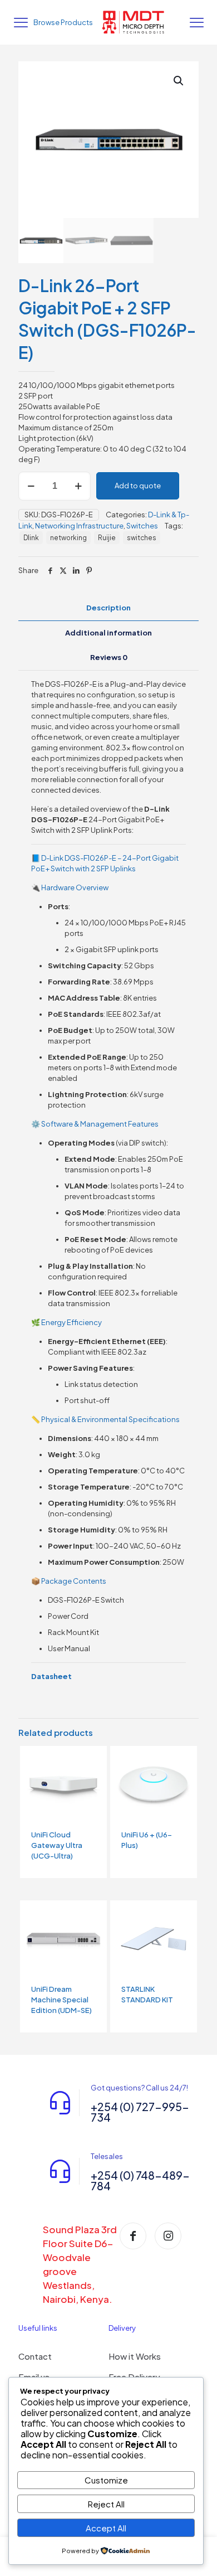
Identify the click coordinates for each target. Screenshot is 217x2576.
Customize (106, 2480)
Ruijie (107, 538)
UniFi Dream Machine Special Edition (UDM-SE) (61, 2000)
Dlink (31, 538)
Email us (34, 2377)
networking (68, 538)
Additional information (108, 633)
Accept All (106, 2528)
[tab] (108, 608)
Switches (142, 526)
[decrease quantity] (31, 486)
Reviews (109, 657)
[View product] (94, 1759)
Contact (35, 2356)
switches (142, 538)
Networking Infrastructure (79, 526)
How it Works (135, 2356)
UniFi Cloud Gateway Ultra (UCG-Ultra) (57, 1845)
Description (108, 608)
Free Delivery (134, 2377)
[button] (179, 81)
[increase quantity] (78, 486)
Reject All (106, 2504)
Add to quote (138, 486)
